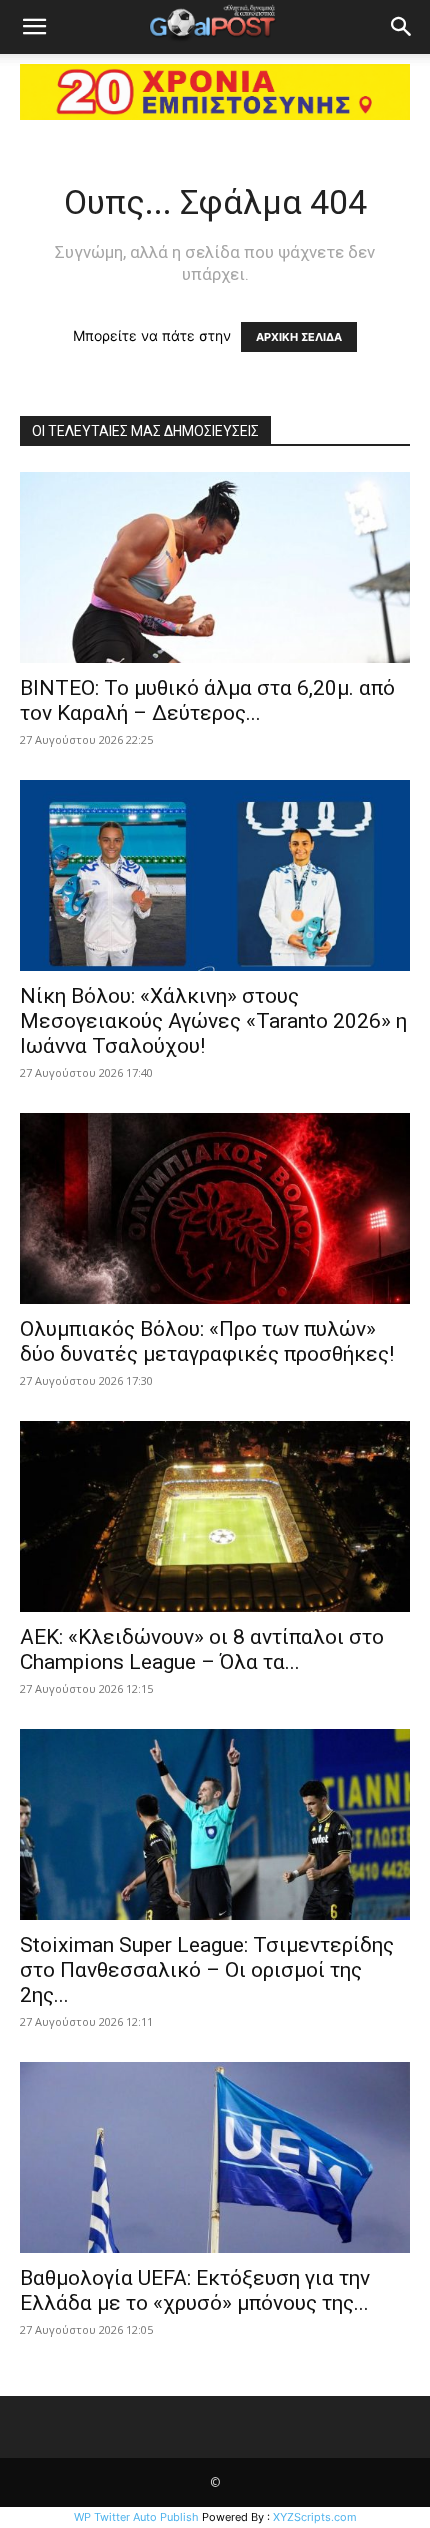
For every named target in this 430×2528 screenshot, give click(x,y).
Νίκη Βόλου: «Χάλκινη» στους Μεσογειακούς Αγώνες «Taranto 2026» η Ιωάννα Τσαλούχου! (213, 1021)
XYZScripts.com (315, 2517)
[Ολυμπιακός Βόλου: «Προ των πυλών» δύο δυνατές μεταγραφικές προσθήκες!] (215, 1208)
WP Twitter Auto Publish (136, 2517)
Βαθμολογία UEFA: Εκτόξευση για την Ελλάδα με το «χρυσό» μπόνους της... (195, 2290)
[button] (34, 27)
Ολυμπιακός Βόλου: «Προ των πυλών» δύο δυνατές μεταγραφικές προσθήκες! (207, 1341)
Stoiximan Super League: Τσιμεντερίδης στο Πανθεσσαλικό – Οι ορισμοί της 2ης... (207, 1970)
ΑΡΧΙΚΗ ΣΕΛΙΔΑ (299, 337)
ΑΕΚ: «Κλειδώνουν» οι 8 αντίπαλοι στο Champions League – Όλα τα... (202, 1649)
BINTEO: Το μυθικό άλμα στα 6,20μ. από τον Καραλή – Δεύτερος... (207, 700)
